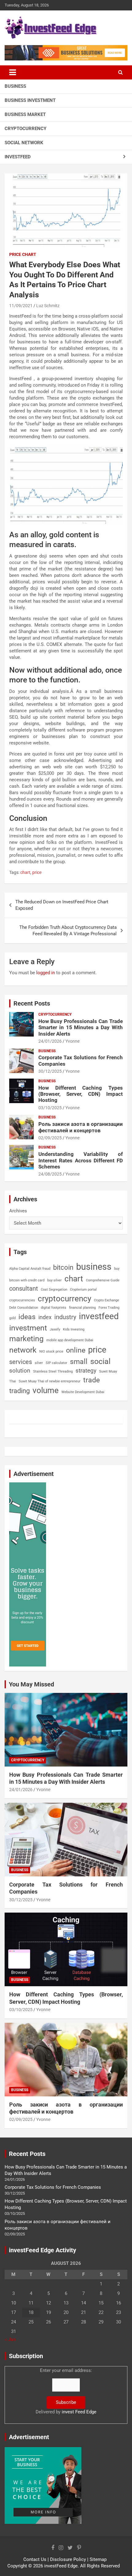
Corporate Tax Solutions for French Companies (53, 2187)
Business (15, 86)
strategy (86, 1371)
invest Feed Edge (79, 2412)
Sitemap (98, 2559)
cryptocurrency (64, 1299)
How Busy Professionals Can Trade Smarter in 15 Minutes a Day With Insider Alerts (81, 1027)
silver (39, 1363)
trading (19, 1391)
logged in (46, 973)
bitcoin (63, 1267)
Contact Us (35, 2559)
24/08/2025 (50, 1174)
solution (20, 1371)
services (21, 1362)
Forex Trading (109, 1308)
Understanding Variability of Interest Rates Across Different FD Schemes (81, 1160)
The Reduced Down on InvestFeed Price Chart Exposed (62, 905)
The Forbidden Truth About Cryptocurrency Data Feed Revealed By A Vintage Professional (68, 931)
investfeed (99, 1316)
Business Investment (30, 100)
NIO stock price (51, 1352)
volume (46, 1390)
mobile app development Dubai (70, 1340)
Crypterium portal (83, 1290)
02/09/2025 (50, 1138)
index (45, 1317)
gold (12, 1318)
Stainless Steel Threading (53, 1371)
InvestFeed (18, 157)
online (76, 1350)
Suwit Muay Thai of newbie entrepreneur (50, 1381)
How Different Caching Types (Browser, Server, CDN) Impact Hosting (81, 1094)
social (100, 1361)
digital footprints (54, 1308)
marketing (26, 1339)
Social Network (24, 143)
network (23, 1350)
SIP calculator (56, 1363)
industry (65, 1317)
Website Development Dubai (83, 1392)
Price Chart (23, 254)
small (79, 1362)
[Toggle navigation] (13, 72)
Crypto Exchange (107, 1300)
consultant (24, 1288)
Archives (18, 1211)
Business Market (25, 114)
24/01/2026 (50, 1041)
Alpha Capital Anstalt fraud (30, 1269)
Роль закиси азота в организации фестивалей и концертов (81, 1127)
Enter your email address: (66, 2391)
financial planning (82, 1308)
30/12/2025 (50, 1071)
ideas (27, 1317)
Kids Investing (74, 1329)
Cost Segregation (54, 1290)
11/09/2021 (21, 306)
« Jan (10, 2339)
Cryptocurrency (25, 129)
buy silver (54, 1280)
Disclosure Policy (68, 2559)
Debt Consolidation (24, 1308)
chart (25, 872)
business (94, 1267)
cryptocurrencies (22, 1300)
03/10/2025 (50, 1108)
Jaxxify (55, 1329)
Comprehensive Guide (103, 1280)
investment (28, 1328)
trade (91, 1380)
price (37, 872)
